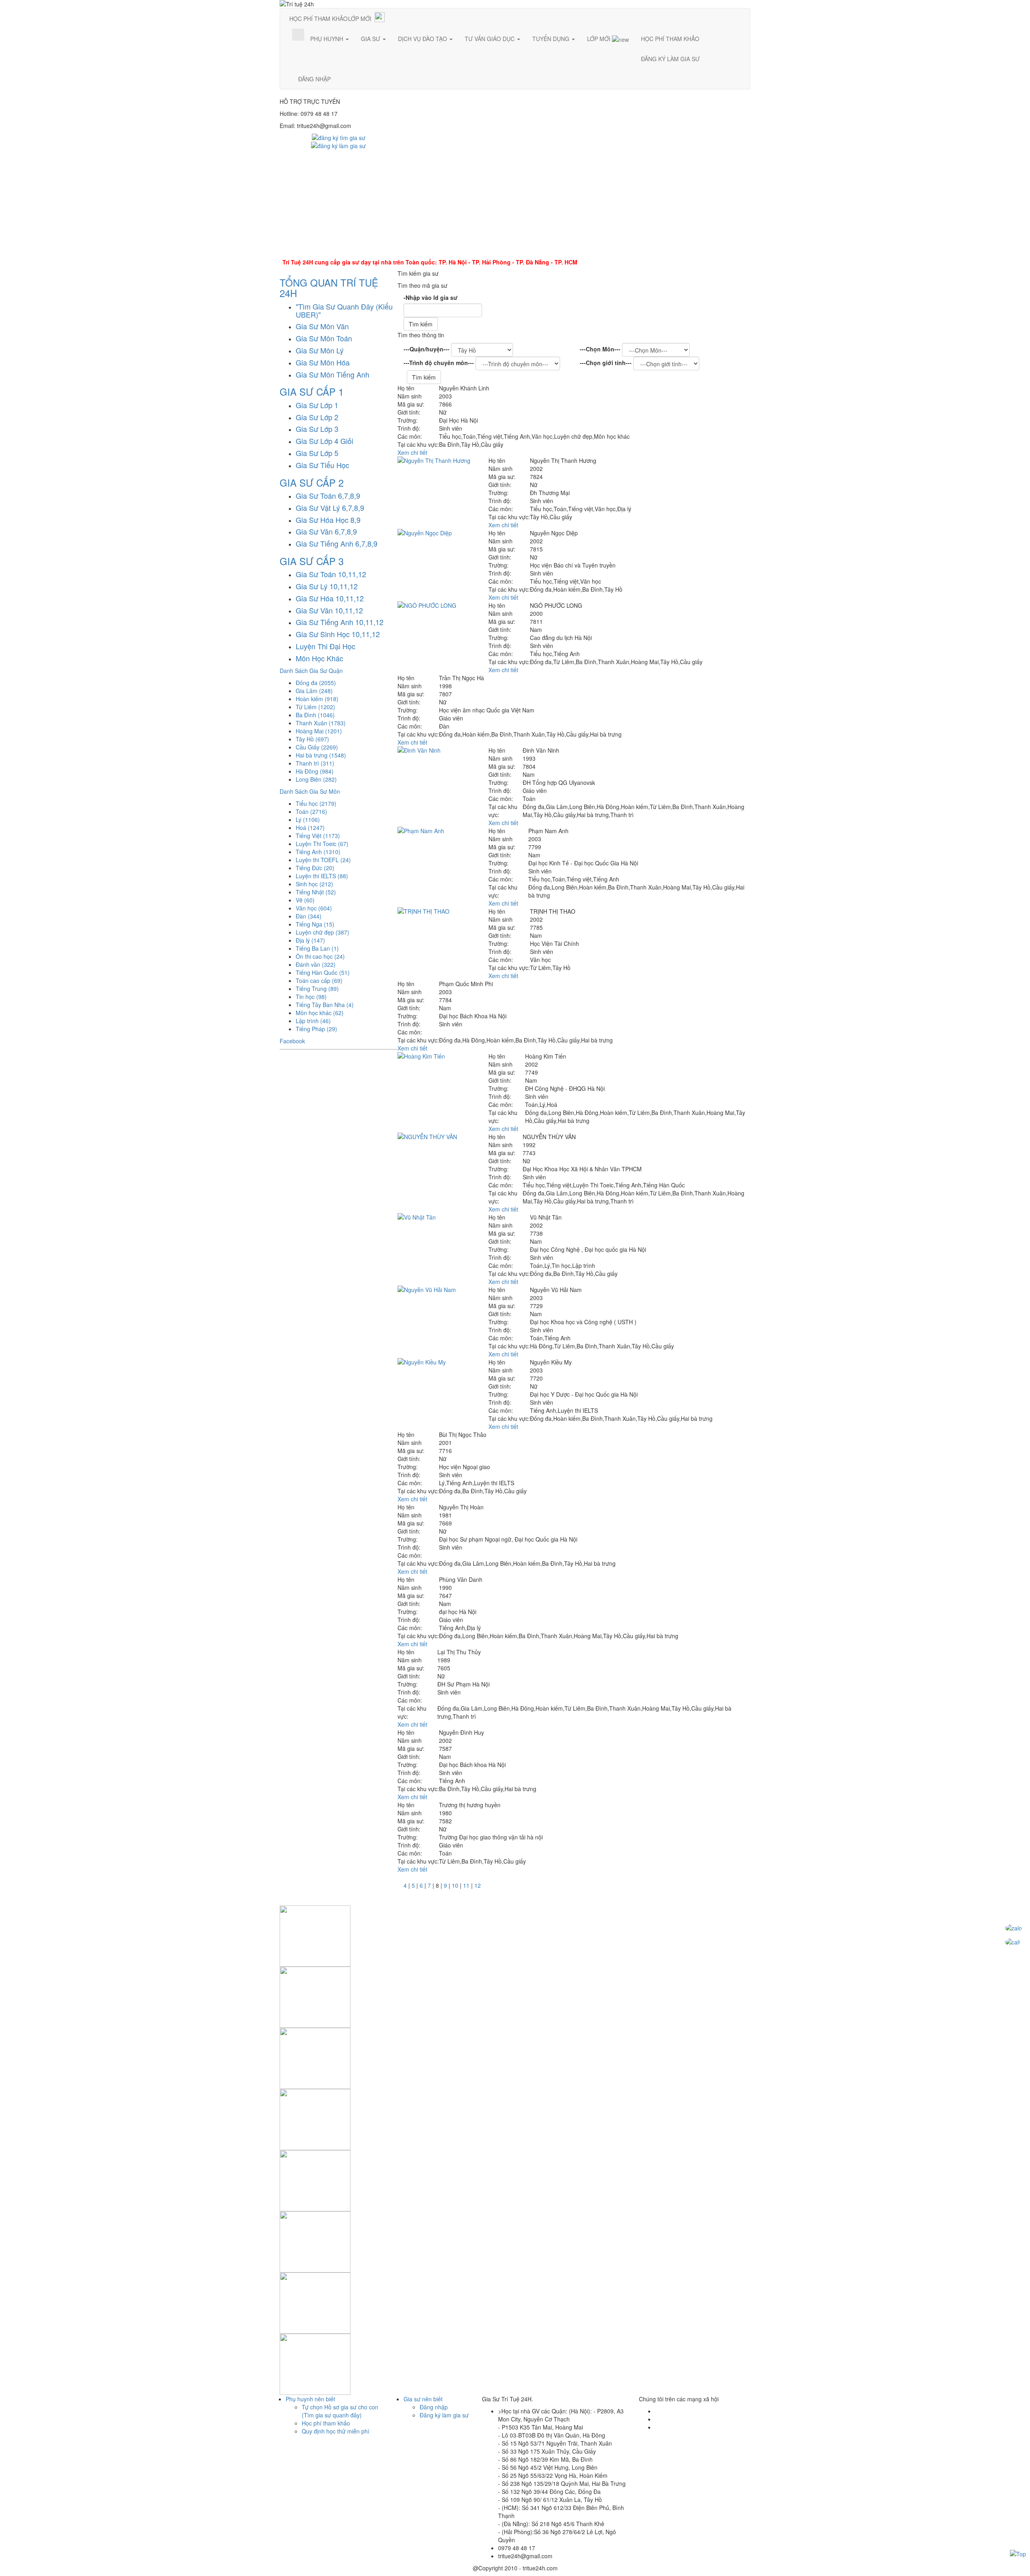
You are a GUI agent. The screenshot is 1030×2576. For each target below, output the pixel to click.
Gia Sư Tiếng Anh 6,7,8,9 (337, 543)
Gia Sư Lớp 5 (317, 453)
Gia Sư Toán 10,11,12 (331, 574)
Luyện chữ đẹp (322, 932)
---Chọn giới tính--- (606, 363)
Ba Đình (315, 715)
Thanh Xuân (321, 723)
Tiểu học (316, 803)
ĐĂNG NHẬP (314, 79)
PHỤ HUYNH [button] (328, 39)
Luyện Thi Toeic (322, 844)
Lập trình (313, 1021)
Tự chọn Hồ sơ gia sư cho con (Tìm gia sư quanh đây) (340, 2411)
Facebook (292, 1041)
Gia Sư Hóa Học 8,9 (328, 520)
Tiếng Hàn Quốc (323, 972)
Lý (308, 819)
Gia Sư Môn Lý (320, 350)
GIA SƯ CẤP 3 (312, 561)
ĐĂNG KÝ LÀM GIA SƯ (670, 59)
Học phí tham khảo (326, 2423)
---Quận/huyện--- (426, 349)
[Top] (1018, 2553)
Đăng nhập (434, 2407)
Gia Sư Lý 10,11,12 (327, 586)
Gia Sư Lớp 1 (317, 405)
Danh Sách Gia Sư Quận (311, 671)
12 (478, 1885)
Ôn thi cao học (320, 956)
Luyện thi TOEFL (323, 860)
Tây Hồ (312, 739)
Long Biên (316, 779)
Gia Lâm (314, 691)
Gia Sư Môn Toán (324, 338)
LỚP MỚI (360, 19)
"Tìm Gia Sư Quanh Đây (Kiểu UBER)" (344, 310)
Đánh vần (316, 964)
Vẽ (305, 900)
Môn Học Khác (319, 658)
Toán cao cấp (319, 980)
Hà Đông (315, 771)
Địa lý (310, 940)
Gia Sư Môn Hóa (323, 362)
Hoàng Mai (319, 731)
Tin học (311, 997)
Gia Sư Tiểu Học (322, 465)
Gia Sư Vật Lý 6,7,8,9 (330, 508)
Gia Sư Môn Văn (322, 326)
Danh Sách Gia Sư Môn (310, 791)
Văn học (314, 908)
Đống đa (316, 683)
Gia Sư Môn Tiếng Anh (333, 374)
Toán (311, 811)
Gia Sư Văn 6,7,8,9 (326, 531)
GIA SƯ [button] (371, 39)
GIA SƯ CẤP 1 (312, 391)
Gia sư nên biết (423, 2399)
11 (466, 1885)
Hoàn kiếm (317, 699)
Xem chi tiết (412, 452)
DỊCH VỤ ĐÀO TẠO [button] (423, 39)
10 (455, 1885)
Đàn (309, 916)
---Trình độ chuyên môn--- (439, 363)
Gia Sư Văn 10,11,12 (329, 610)
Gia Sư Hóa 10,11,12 (330, 598)
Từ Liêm (315, 707)
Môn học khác (320, 1013)
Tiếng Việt (318, 836)
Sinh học (314, 884)
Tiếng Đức (315, 868)
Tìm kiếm (421, 324)
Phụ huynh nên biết (310, 2399)
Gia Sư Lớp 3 (317, 429)
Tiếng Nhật (316, 892)
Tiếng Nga (315, 924)
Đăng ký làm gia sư (444, 2415)
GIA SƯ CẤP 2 (312, 482)
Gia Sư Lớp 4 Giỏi (324, 441)
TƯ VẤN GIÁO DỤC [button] (490, 39)
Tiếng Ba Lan (317, 948)
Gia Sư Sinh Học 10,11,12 (338, 634)
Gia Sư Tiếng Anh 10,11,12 (340, 622)
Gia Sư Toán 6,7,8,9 (328, 495)
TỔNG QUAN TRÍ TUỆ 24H (329, 288)
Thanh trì (315, 763)
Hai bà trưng (321, 755)
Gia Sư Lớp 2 (317, 417)
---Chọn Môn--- (600, 349)
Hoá (310, 828)
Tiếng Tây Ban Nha (325, 1005)
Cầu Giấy (317, 747)
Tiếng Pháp (316, 1029)
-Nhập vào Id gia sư (431, 297)
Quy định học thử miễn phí (336, 2431)
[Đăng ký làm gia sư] (338, 145)
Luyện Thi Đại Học (325, 646)
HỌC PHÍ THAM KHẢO (318, 19)
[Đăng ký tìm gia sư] (339, 137)
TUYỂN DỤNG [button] (552, 39)
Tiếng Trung (317, 989)
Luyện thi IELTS (322, 876)
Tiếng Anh (318, 852)
